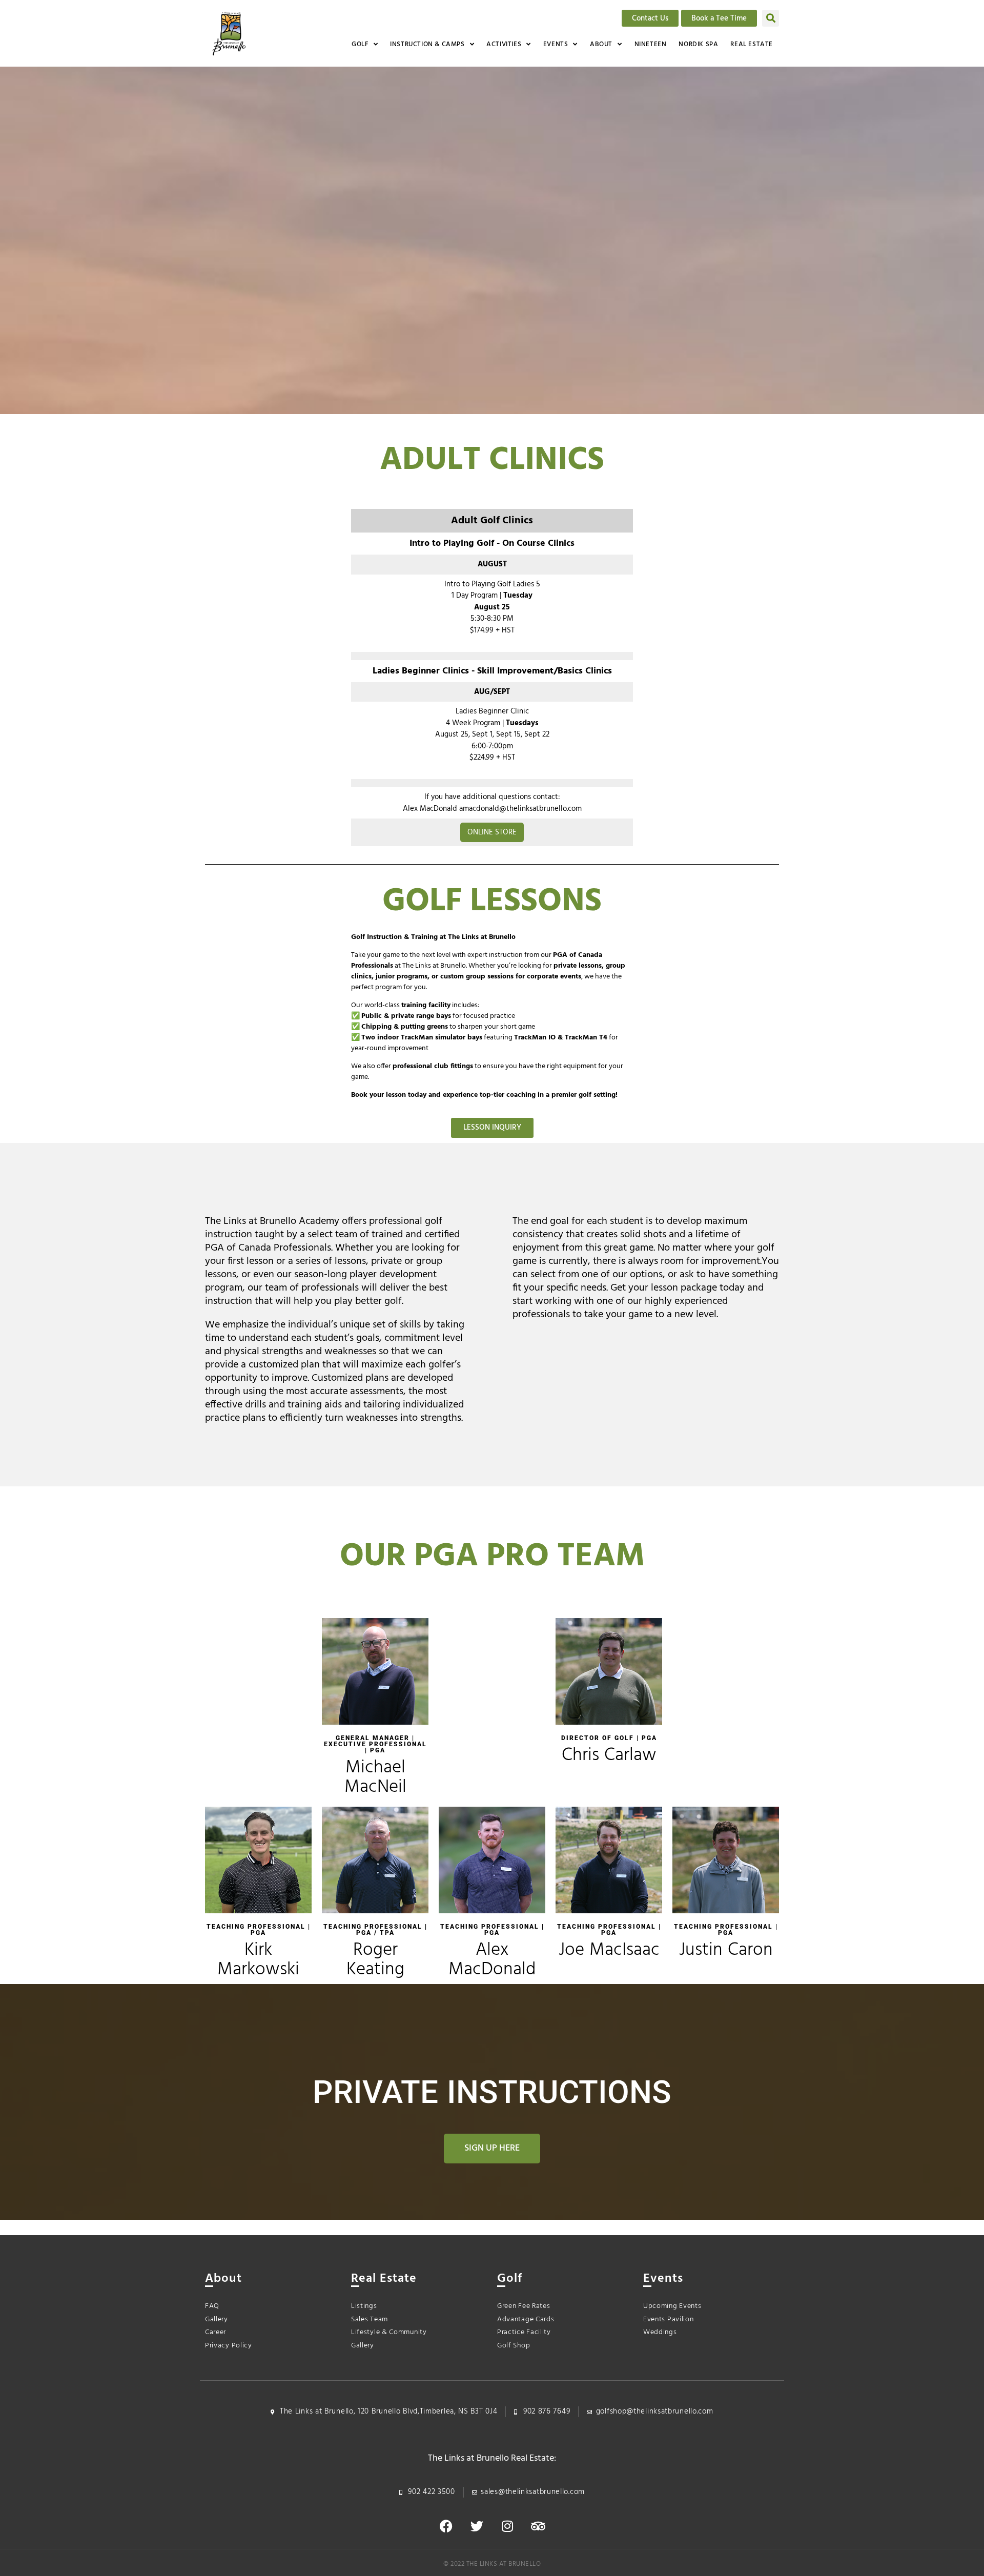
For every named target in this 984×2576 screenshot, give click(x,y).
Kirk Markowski (258, 1960)
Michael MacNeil (375, 1777)
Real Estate (752, 44)
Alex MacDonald (492, 1960)
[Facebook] (446, 2526)
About (601, 44)
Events (556, 44)
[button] (771, 18)
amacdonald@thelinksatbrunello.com (520, 809)
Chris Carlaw (609, 1755)
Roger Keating (375, 1960)
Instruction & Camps (427, 44)
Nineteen (651, 44)
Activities (504, 44)
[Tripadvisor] (538, 2526)
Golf (360, 44)
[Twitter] (477, 2526)
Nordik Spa (698, 44)
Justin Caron (726, 1950)
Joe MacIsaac (609, 1950)
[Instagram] (507, 2526)
